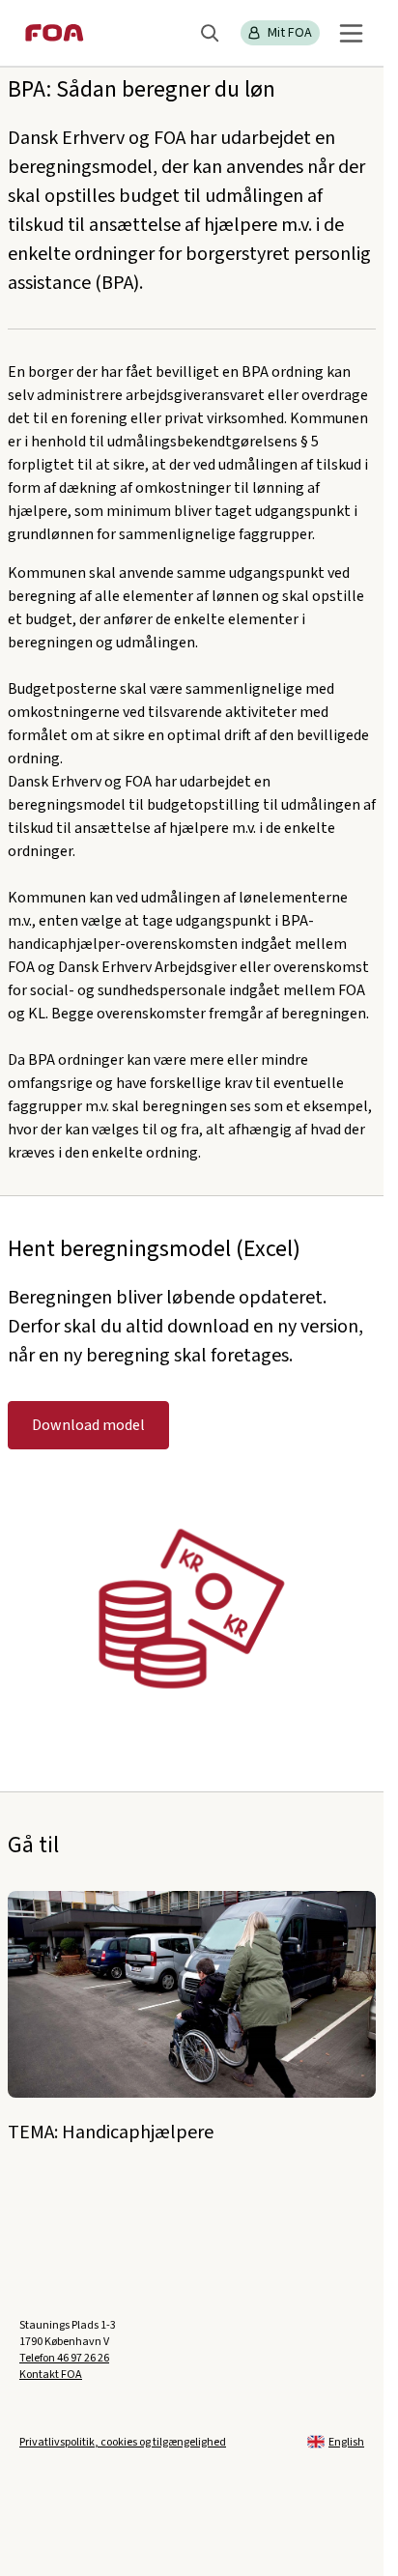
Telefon (64, 2358)
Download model (88, 1425)
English (346, 2442)
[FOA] (55, 33)
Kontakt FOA (51, 2375)
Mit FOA (290, 33)
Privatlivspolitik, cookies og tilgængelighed (123, 2442)
